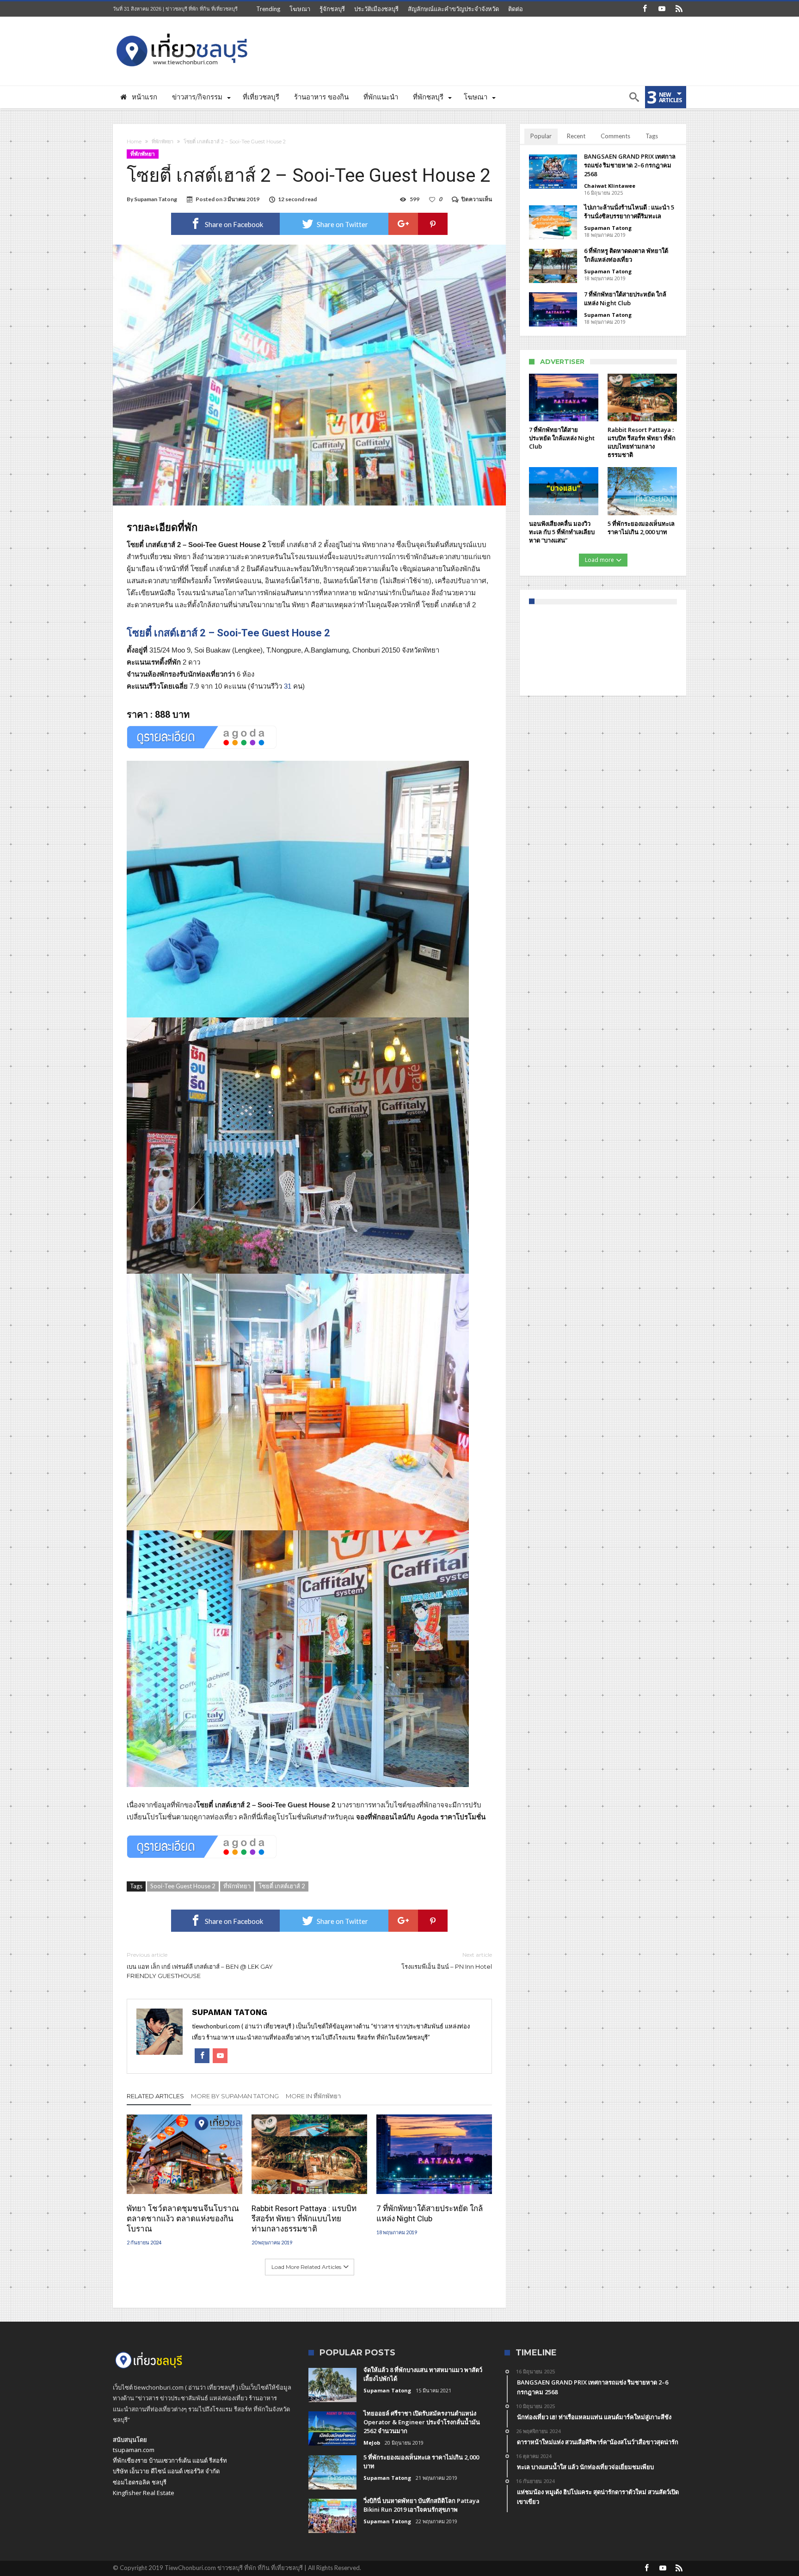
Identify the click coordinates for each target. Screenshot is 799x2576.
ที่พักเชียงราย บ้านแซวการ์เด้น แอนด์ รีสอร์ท (170, 2460)
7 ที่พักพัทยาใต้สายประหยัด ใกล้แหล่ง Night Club (430, 2213)
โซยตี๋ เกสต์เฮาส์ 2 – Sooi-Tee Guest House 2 (228, 633)
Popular (541, 136)
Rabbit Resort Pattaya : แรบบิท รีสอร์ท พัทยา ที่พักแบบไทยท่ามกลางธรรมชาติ (304, 2219)
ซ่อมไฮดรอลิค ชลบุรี (140, 2482)
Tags (652, 136)
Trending (268, 9)
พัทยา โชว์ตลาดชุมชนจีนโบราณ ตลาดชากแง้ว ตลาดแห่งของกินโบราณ (183, 2219)
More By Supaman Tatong (235, 2096)
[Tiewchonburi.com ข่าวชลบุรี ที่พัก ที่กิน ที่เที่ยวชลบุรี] (182, 30)
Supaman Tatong (156, 199)
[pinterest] (433, 224)
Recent (576, 136)
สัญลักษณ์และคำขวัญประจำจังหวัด (453, 9)
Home (134, 142)
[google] (403, 224)
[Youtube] (662, 9)
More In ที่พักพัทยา (313, 2096)
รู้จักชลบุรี (332, 9)
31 (288, 686)
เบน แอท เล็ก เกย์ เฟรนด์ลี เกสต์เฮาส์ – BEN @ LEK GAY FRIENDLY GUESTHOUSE (200, 1965)
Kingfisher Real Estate (144, 2493)
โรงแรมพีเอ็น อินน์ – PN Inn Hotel (447, 1961)
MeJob (372, 2443)
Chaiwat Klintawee (610, 186)
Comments (615, 136)
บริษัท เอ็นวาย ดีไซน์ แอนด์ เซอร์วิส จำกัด (166, 2471)
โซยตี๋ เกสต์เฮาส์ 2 (282, 1886)
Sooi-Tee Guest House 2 (183, 1886)
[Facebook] (645, 9)
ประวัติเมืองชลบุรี (376, 9)
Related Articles (155, 2096)
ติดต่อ (516, 9)
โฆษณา (300, 9)
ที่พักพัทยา (163, 142)
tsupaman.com (134, 2450)
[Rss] (679, 9)
